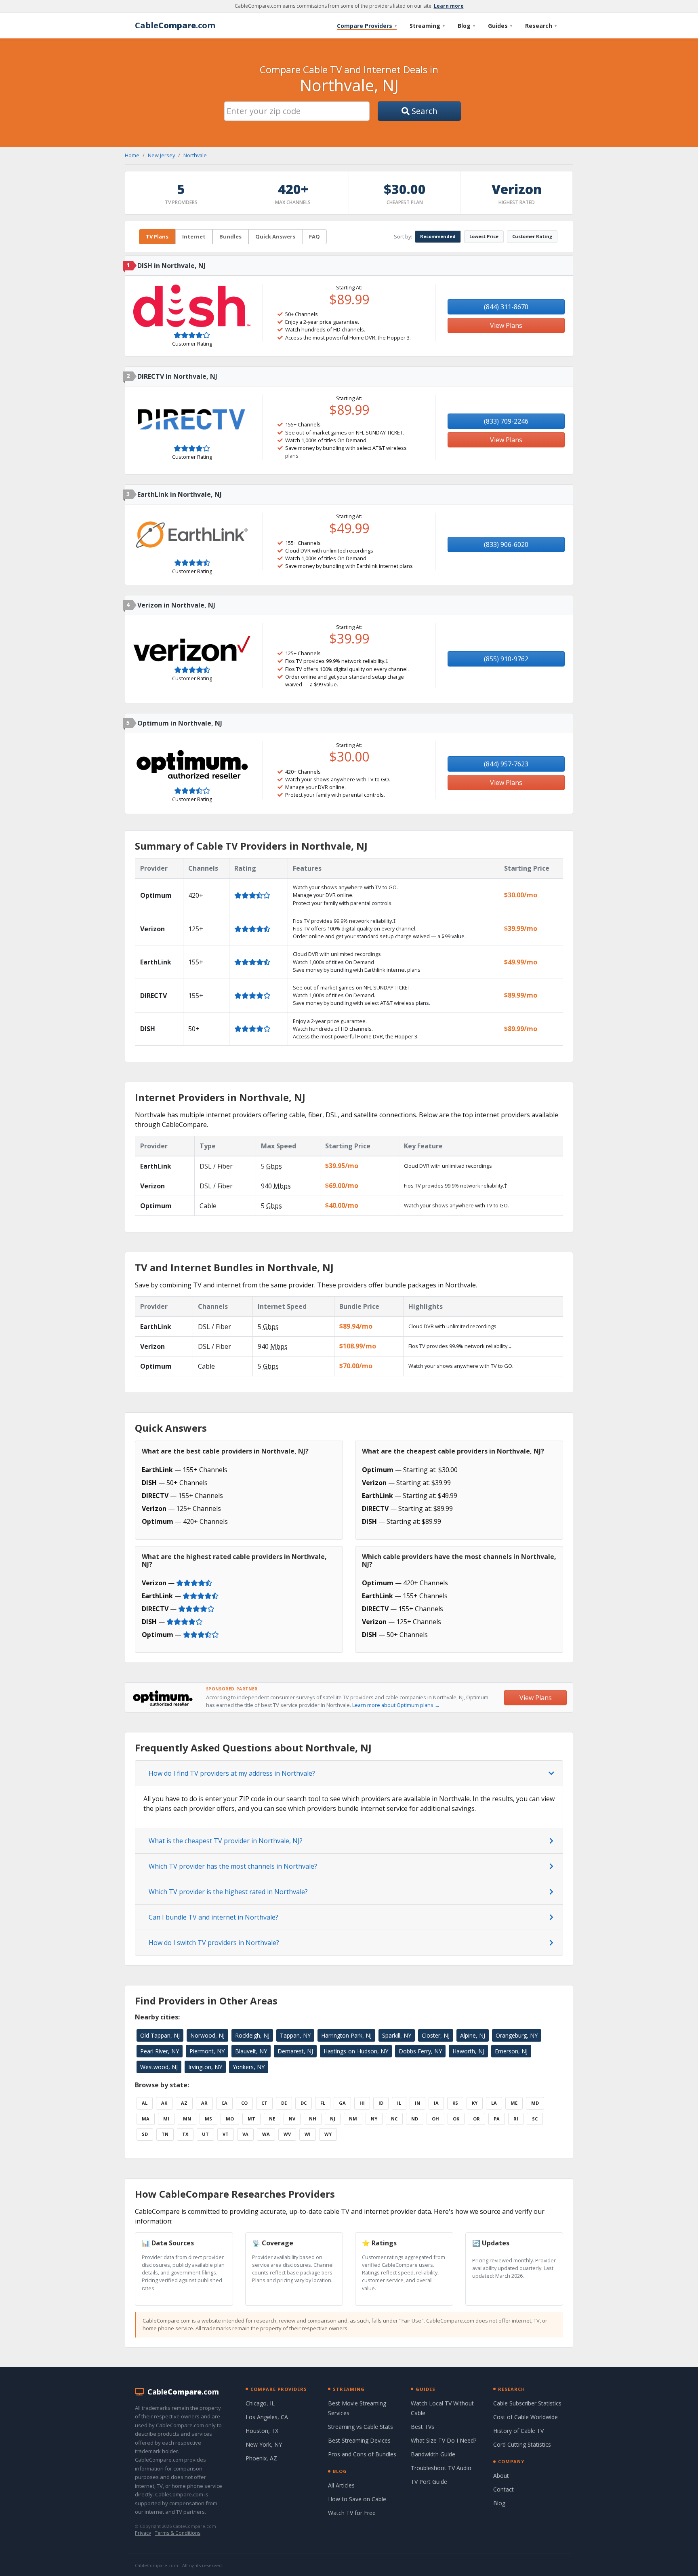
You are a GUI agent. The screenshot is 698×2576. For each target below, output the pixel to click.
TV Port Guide (429, 2482)
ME (514, 2103)
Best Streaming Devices (359, 2440)
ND (415, 2119)
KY (475, 2103)
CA (224, 2103)
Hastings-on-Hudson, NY (356, 2051)
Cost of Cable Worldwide (526, 2417)
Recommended (438, 236)
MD (535, 2103)
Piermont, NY (207, 2051)
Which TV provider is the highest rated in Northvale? (228, 1892)
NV (292, 2119)
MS (208, 2119)
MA (146, 2119)
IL (399, 2103)
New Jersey (161, 155)
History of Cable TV (518, 2431)
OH (435, 2119)
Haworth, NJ (468, 2051)
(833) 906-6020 (506, 544)
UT (205, 2134)
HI (362, 2103)
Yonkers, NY (249, 2067)
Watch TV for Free (352, 2513)
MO (230, 2119)
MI (166, 2119)
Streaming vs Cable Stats (361, 2427)
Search (424, 111)
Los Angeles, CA (267, 2417)
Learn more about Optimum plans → (396, 1705)
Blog (466, 26)
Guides (500, 26)
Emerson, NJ (511, 2051)
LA (494, 2103)
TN (165, 2134)
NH (313, 2119)
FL (323, 2103)
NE (272, 2119)
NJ (333, 2119)
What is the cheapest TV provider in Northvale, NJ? (226, 1841)
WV (287, 2134)
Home (132, 155)
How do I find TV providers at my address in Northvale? (232, 1773)
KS (455, 2103)
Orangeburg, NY (517, 2035)
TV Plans (157, 236)
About (501, 2476)
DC (304, 2103)
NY (374, 2119)
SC (535, 2119)
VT (226, 2134)
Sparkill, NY (397, 2035)
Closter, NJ (436, 2035)
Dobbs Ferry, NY (420, 2051)
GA (342, 2103)
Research (541, 26)
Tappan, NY (295, 2035)
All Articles (341, 2485)
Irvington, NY (205, 2067)
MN (187, 2119)
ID (381, 2103)
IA (436, 2103)
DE (284, 2103)
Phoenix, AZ (261, 2458)
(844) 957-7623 (506, 764)
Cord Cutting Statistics (522, 2444)
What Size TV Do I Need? (444, 2440)
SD (145, 2134)
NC (394, 2119)
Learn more (449, 6)
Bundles (230, 236)
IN (417, 2103)
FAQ (314, 236)
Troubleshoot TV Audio (441, 2468)
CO (244, 2103)
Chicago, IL (260, 2403)
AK (164, 2103)
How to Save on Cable (357, 2499)
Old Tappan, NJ (160, 2035)
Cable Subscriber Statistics (527, 2403)
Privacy (143, 2533)
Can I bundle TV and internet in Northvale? (213, 1917)
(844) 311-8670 (506, 307)
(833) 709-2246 (506, 421)
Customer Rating (532, 236)
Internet (194, 236)
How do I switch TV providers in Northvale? (214, 1943)
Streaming (427, 26)
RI (516, 2119)
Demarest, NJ (295, 2051)
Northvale (195, 155)
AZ (184, 2103)
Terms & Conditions (178, 2533)
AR (204, 2103)
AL (145, 2103)
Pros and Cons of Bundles (362, 2454)
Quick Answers (275, 236)
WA (266, 2134)
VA (245, 2134)
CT (264, 2103)
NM (353, 2119)
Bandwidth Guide (433, 2454)
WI (308, 2134)
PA (497, 2119)
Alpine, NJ (473, 2035)
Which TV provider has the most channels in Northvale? (233, 1866)
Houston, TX (262, 2431)
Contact (504, 2489)
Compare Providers (367, 26)
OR (476, 2119)
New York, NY (264, 2444)
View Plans (506, 325)
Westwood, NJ (159, 2067)
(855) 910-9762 (506, 659)
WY (328, 2134)
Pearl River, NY (160, 2051)
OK (456, 2119)
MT (251, 2119)
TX (185, 2134)
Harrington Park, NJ (346, 2035)
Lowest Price (484, 236)
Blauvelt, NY (251, 2051)
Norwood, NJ (207, 2035)
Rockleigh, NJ (252, 2035)
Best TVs (423, 2427)
